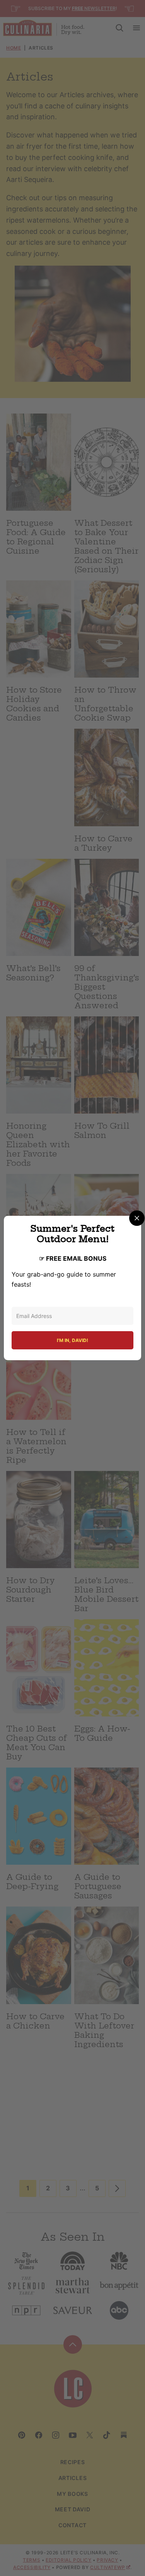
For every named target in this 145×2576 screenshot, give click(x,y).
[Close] (137, 1218)
